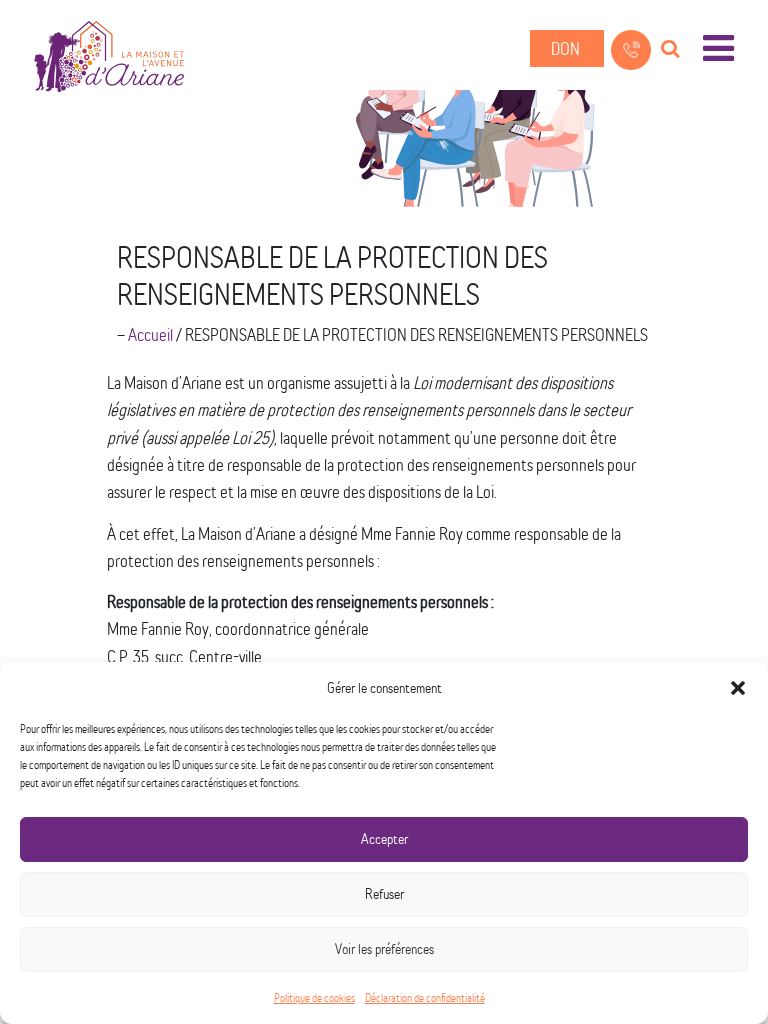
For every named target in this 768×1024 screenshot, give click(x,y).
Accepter (384, 838)
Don (567, 48)
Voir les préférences (384, 948)
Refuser (384, 893)
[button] (738, 688)
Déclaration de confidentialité (425, 997)
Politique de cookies (314, 997)
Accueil (150, 334)
